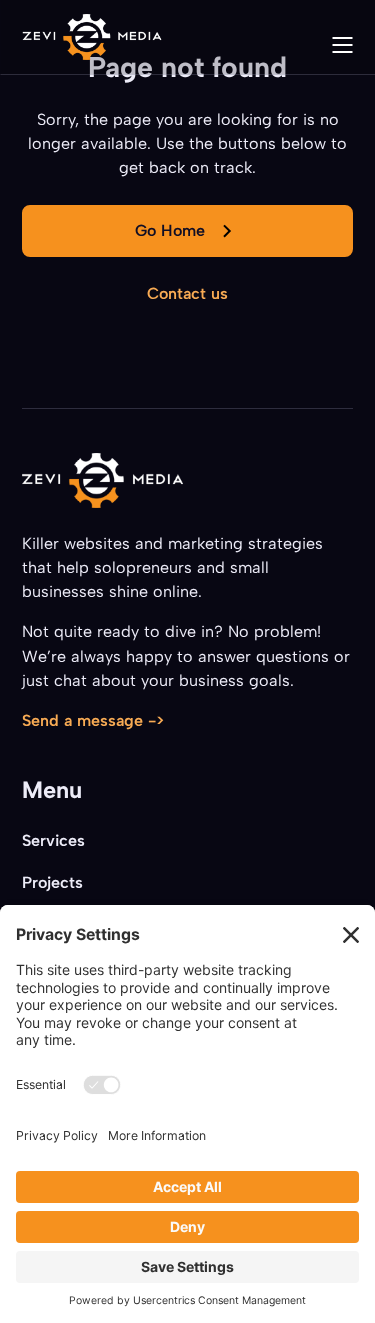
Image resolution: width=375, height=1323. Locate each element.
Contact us (187, 293)
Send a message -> (93, 720)
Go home (170, 230)
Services (53, 840)
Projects (52, 882)
